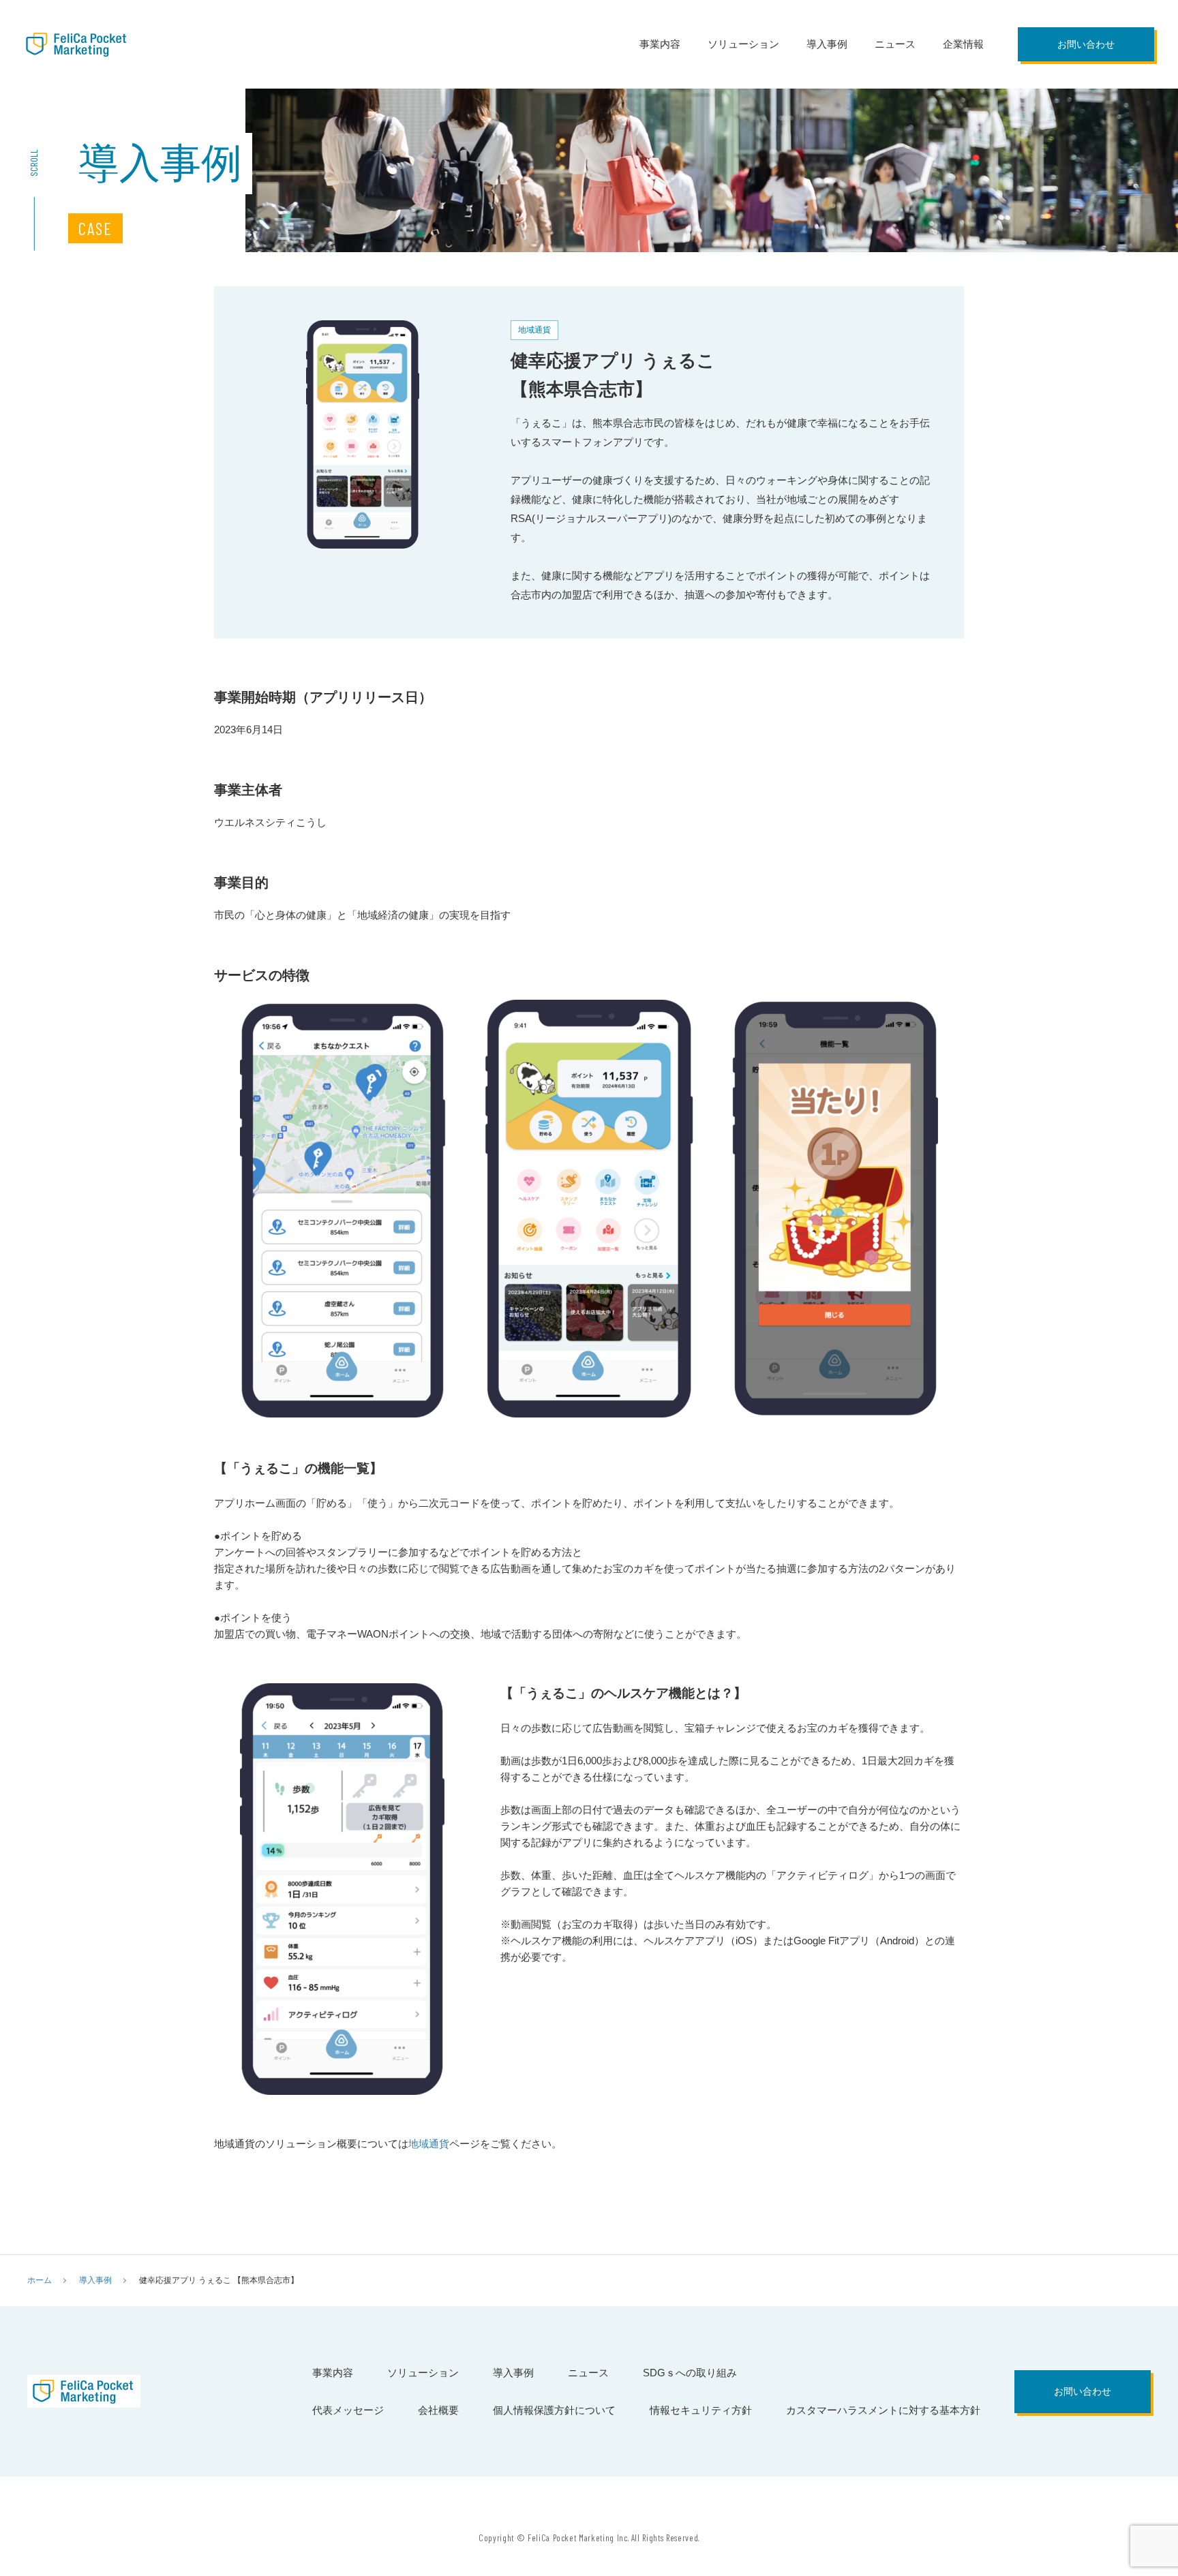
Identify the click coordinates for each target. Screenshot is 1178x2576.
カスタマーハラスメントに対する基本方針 (883, 2410)
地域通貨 (429, 2144)
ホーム (40, 2280)
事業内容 (660, 44)
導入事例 (827, 44)
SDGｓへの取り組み (690, 2373)
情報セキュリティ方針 (701, 2410)
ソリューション (743, 44)
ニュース (895, 44)
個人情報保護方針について (554, 2410)
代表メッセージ (348, 2410)
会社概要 (438, 2410)
